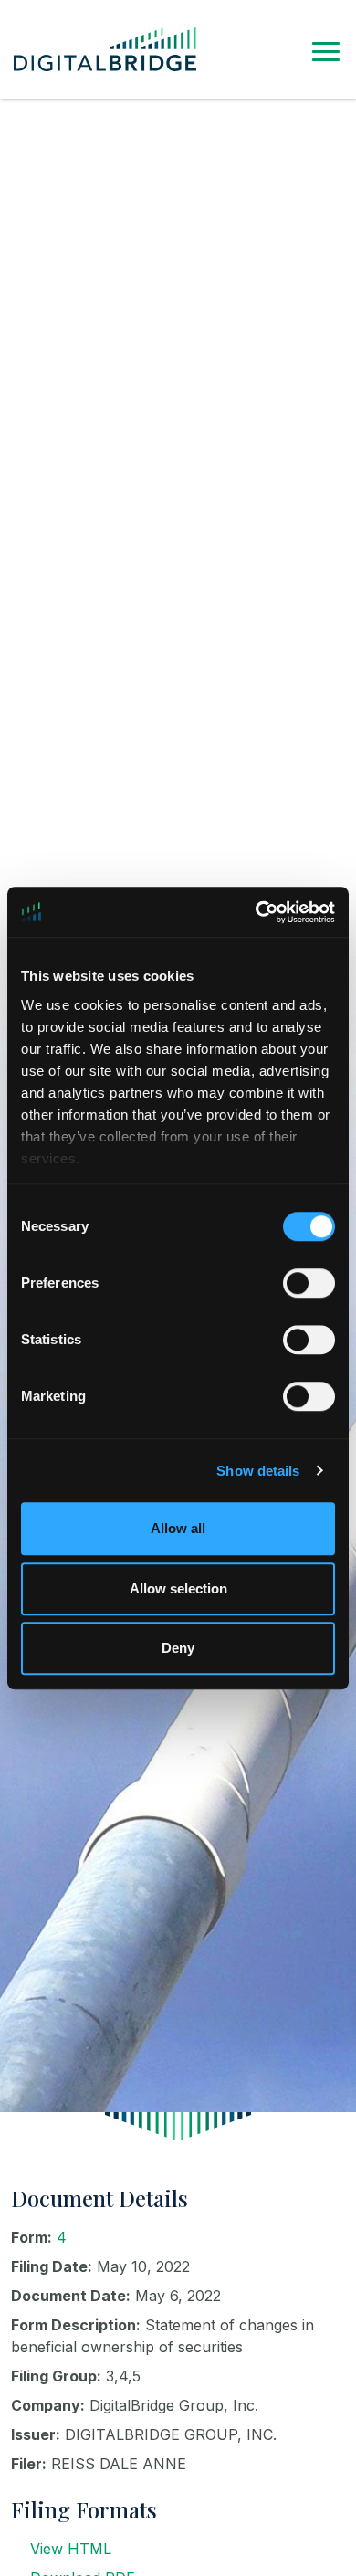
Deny (178, 1648)
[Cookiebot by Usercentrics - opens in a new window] (256, 912)
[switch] (309, 1283)
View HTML (71, 2549)
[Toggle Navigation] (326, 49)
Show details (258, 1471)
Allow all (178, 1528)
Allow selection (178, 1588)
